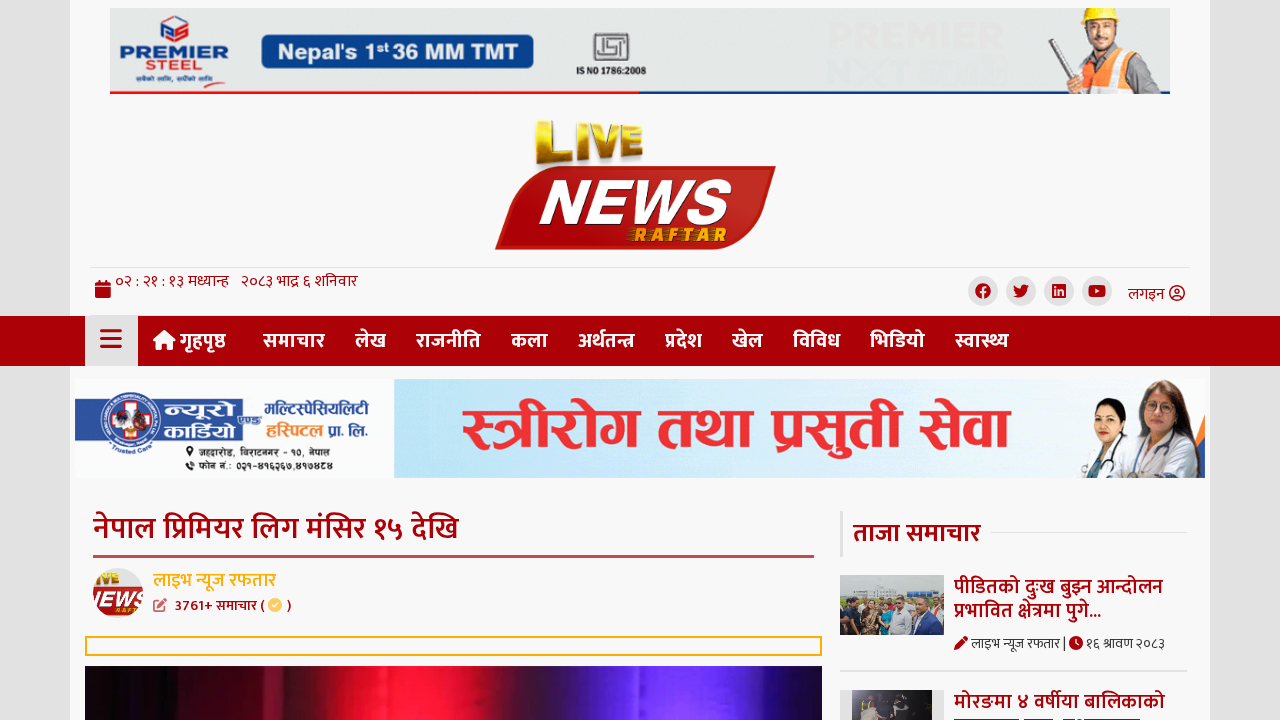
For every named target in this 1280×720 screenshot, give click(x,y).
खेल (747, 341)
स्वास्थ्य (982, 341)
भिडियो (897, 341)
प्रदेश (683, 341)
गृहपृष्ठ (200, 341)
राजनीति (448, 341)
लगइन (1148, 294)
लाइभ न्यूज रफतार (222, 591)
